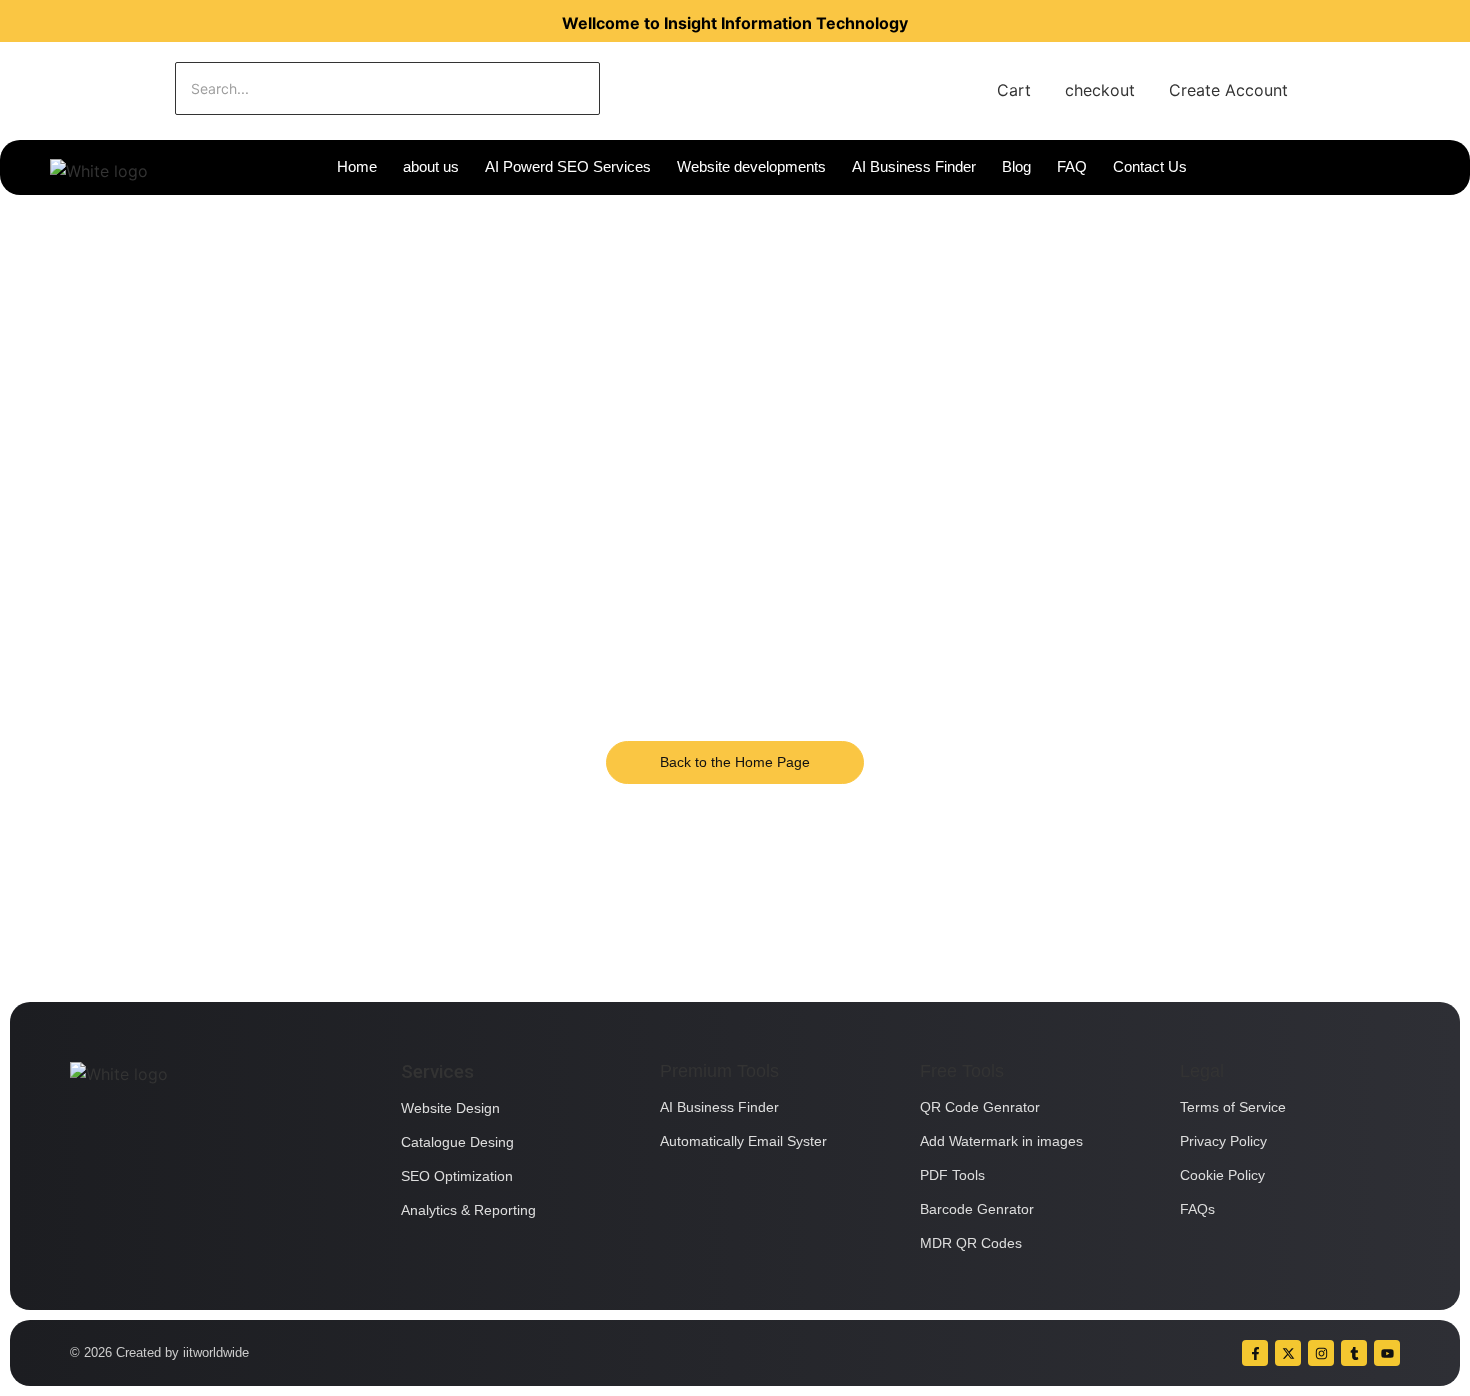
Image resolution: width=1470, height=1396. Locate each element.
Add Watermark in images (1001, 1141)
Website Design (450, 1108)
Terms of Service (1233, 1107)
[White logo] (99, 171)
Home (357, 166)
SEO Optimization (457, 1176)
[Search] (662, 88)
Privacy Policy (1223, 1141)
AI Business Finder (914, 166)
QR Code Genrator (980, 1107)
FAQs (1197, 1209)
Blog (1016, 166)
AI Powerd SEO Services (568, 166)
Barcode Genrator (977, 1209)
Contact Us (1150, 166)
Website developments (751, 166)
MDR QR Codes (971, 1243)
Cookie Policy (1222, 1175)
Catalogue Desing (457, 1142)
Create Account (1228, 90)
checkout (1100, 90)
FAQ (1072, 166)
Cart (1014, 90)
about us (431, 166)
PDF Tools (952, 1175)
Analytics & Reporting (468, 1210)
